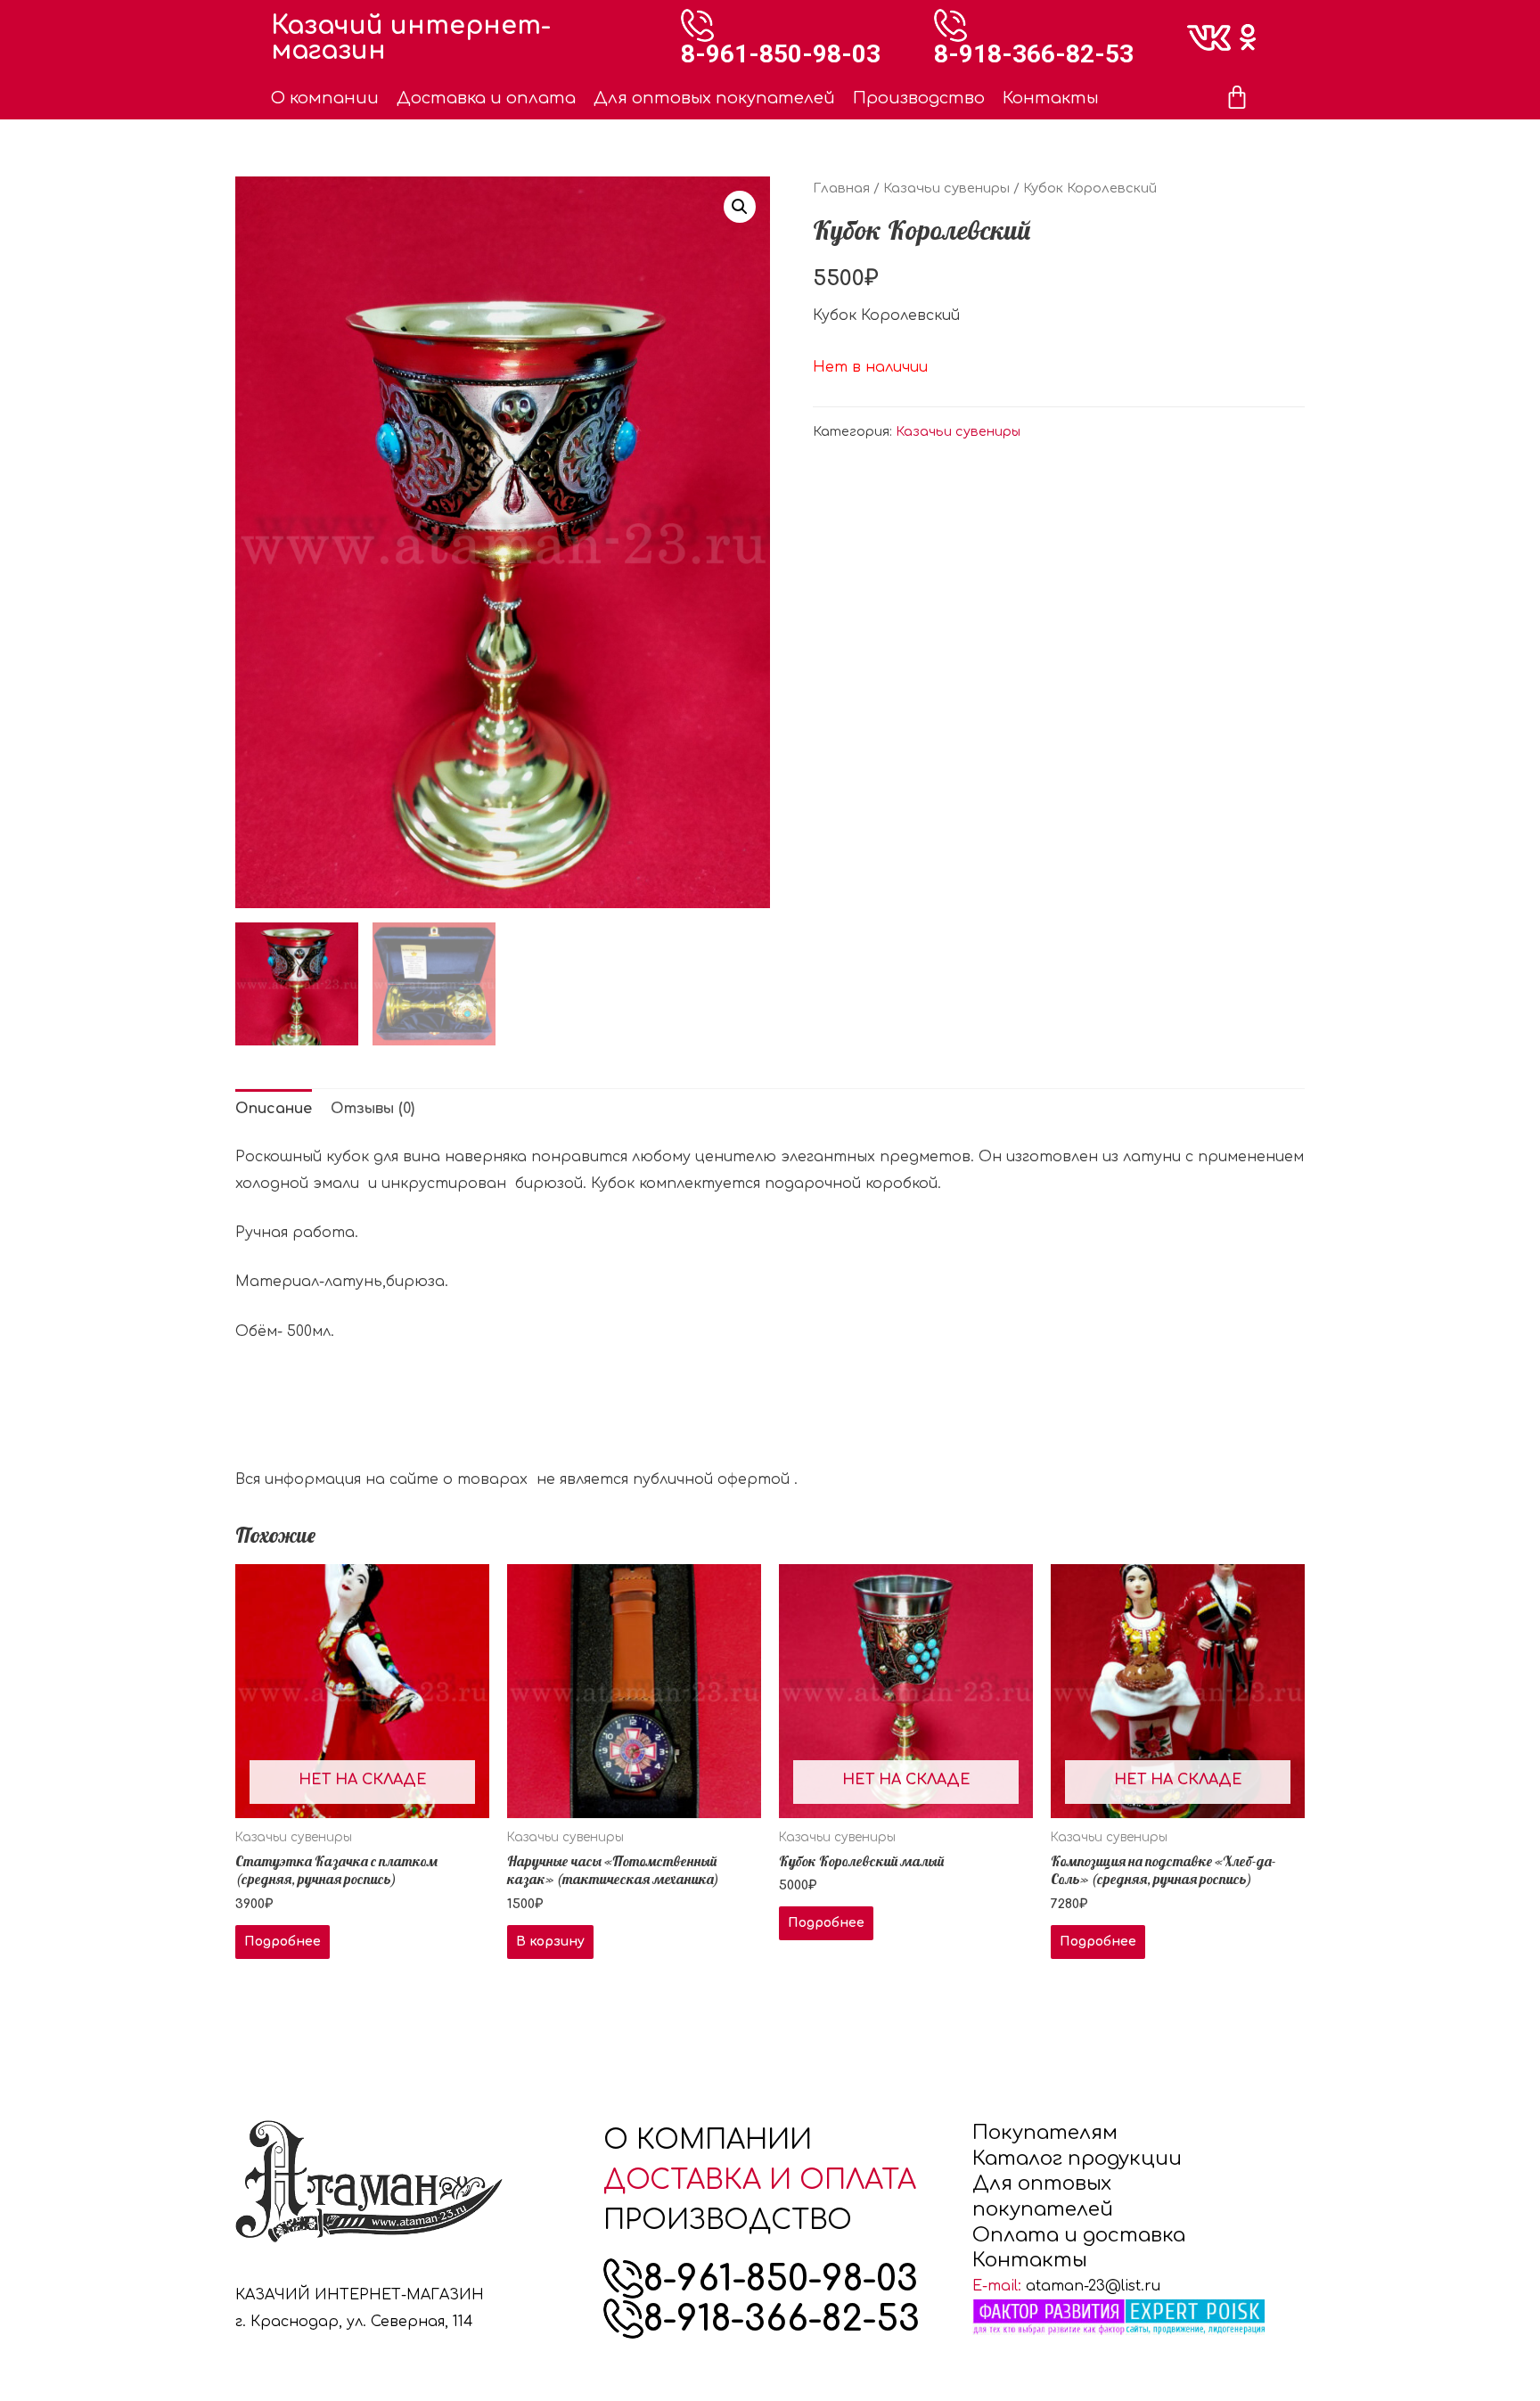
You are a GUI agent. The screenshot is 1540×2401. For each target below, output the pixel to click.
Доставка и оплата (486, 98)
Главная (841, 188)
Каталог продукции (1077, 2159)
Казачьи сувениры (946, 188)
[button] (740, 207)
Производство (919, 98)
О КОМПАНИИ (708, 2140)
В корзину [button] (550, 1942)
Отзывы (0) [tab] (373, 1109)
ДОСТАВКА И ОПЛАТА (760, 2180)
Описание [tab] (274, 1109)
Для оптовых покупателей (714, 98)
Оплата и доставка (1079, 2235)
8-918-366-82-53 (1034, 54)
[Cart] (1237, 98)
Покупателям (1045, 2133)
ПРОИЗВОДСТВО (728, 2221)
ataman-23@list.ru (1093, 2286)
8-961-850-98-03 (781, 54)
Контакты (1051, 98)
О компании (325, 98)
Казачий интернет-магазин (411, 38)
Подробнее (283, 1942)
